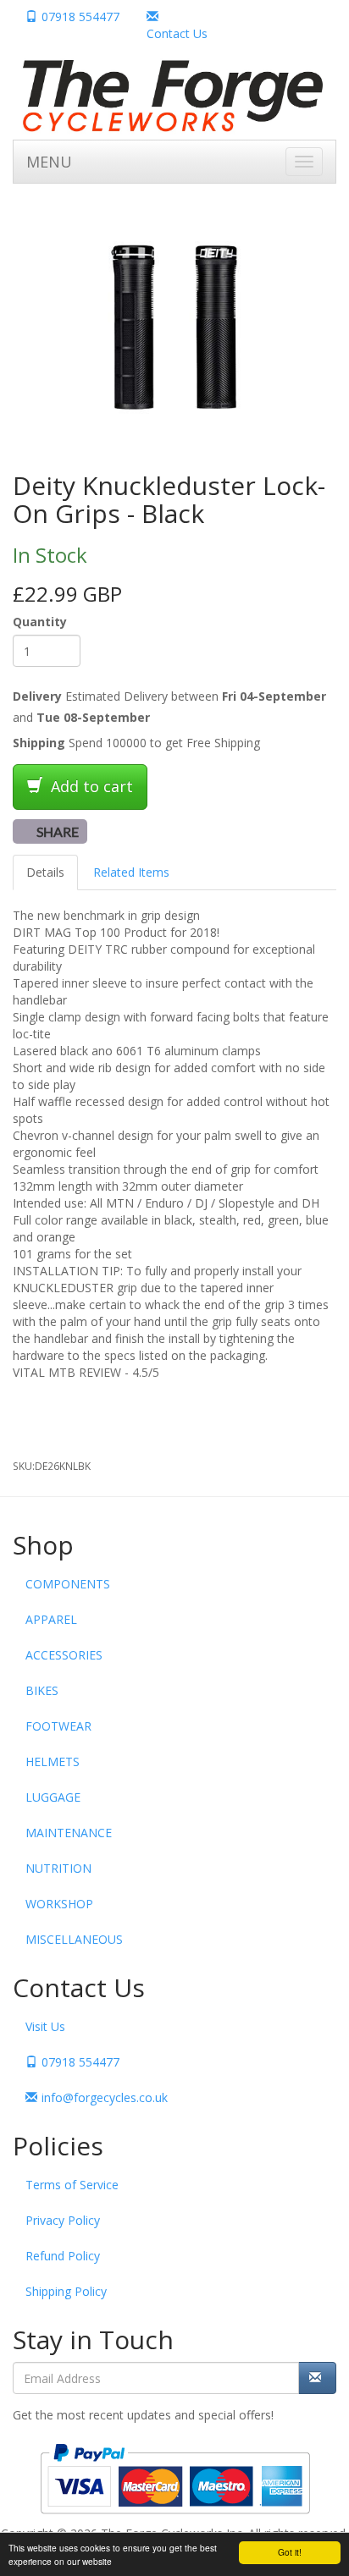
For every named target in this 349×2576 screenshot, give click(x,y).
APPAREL (51, 1619)
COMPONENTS (68, 1584)
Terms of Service (72, 2185)
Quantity (40, 622)
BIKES (42, 1690)
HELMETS (53, 1761)
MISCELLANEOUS (74, 1939)
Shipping (39, 743)
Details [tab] (45, 872)
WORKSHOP (59, 1904)
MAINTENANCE (69, 1833)
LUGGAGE (53, 1797)
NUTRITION (58, 1868)
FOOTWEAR (58, 1726)
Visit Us (45, 2026)
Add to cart (90, 786)
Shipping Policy (66, 2291)
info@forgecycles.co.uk (105, 2097)
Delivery (37, 696)
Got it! (290, 2552)
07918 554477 (80, 17)
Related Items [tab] (131, 872)
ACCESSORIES (64, 1655)
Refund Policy (63, 2256)
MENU (49, 162)
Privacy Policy (63, 2220)
